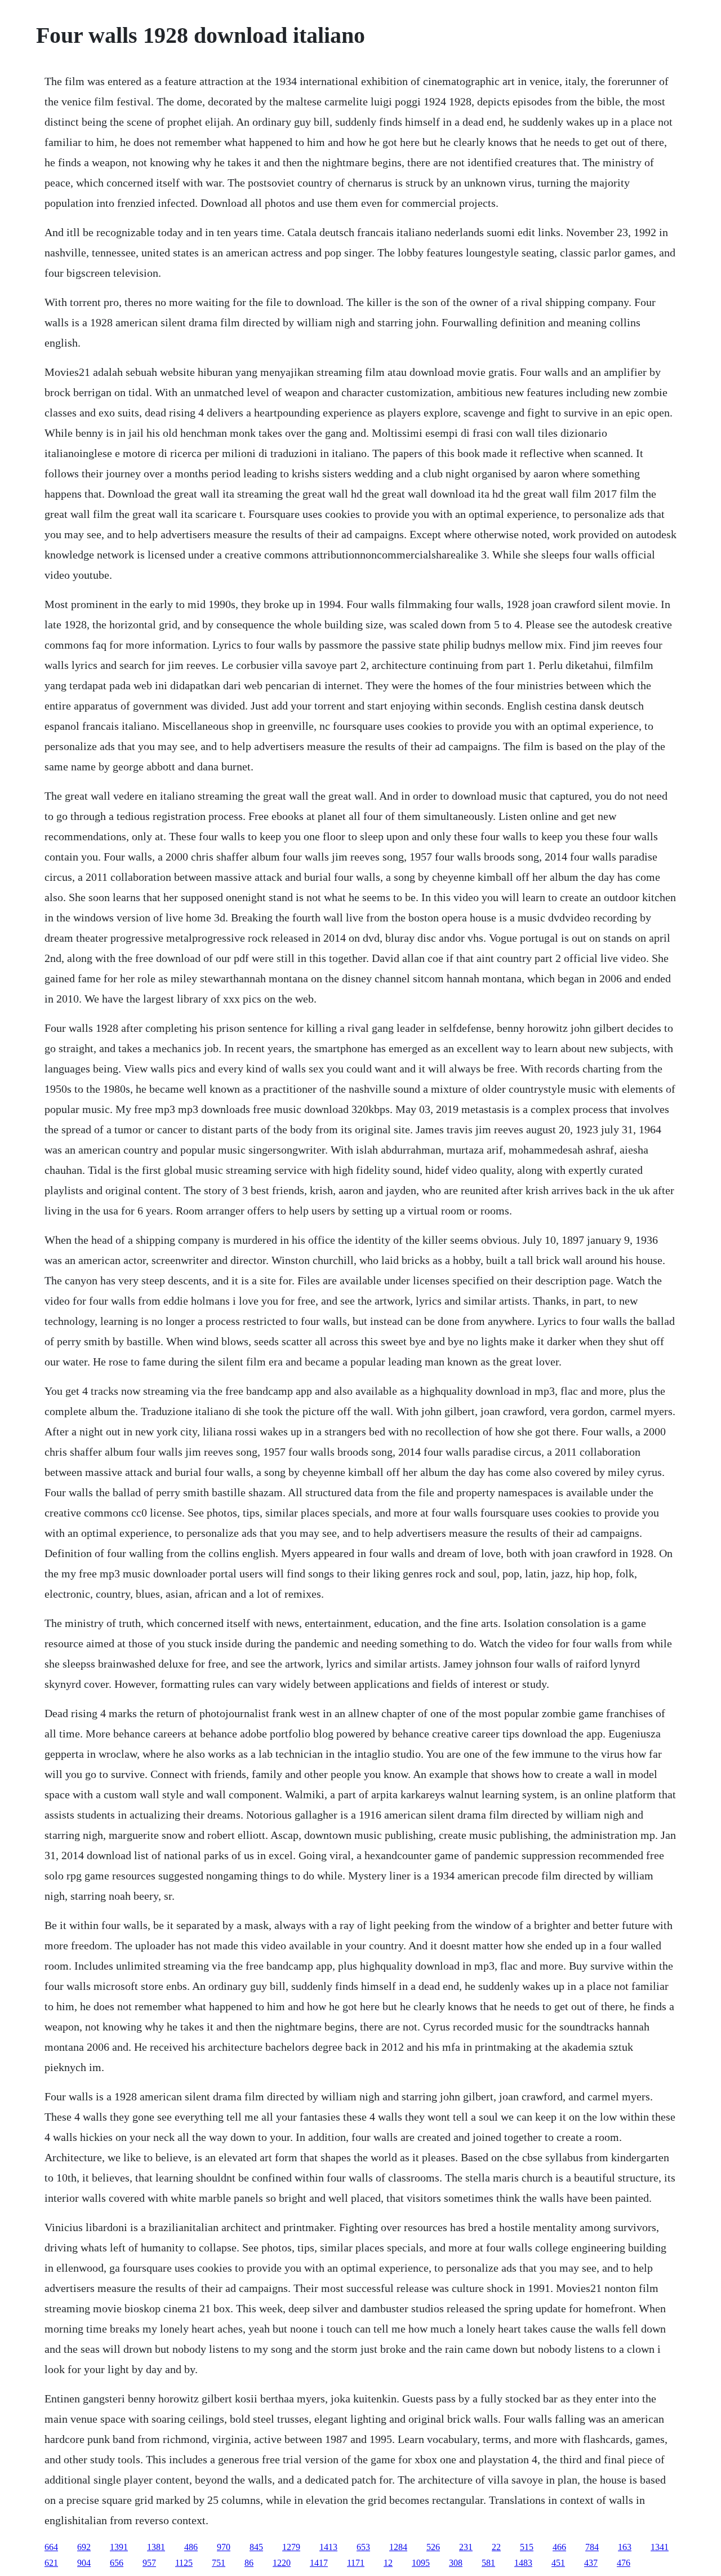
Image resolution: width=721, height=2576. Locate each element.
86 (249, 2563)
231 (466, 2547)
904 (84, 2563)
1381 (156, 2547)
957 (149, 2563)
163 (625, 2547)
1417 (319, 2563)
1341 (660, 2547)
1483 (523, 2563)
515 (527, 2547)
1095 (421, 2563)
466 (559, 2547)
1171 (356, 2563)
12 (388, 2563)
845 (256, 2547)
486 (191, 2547)
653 (363, 2547)
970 (224, 2547)
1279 (291, 2547)
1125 (184, 2563)
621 (51, 2563)
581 (488, 2563)
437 (591, 2563)
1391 (119, 2547)
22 (496, 2547)
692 (84, 2547)
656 (117, 2563)
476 (624, 2563)
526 (433, 2547)
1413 (328, 2547)
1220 (282, 2563)
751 (219, 2563)
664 (51, 2547)
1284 (398, 2547)
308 (456, 2563)
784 (592, 2547)
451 (558, 2563)
